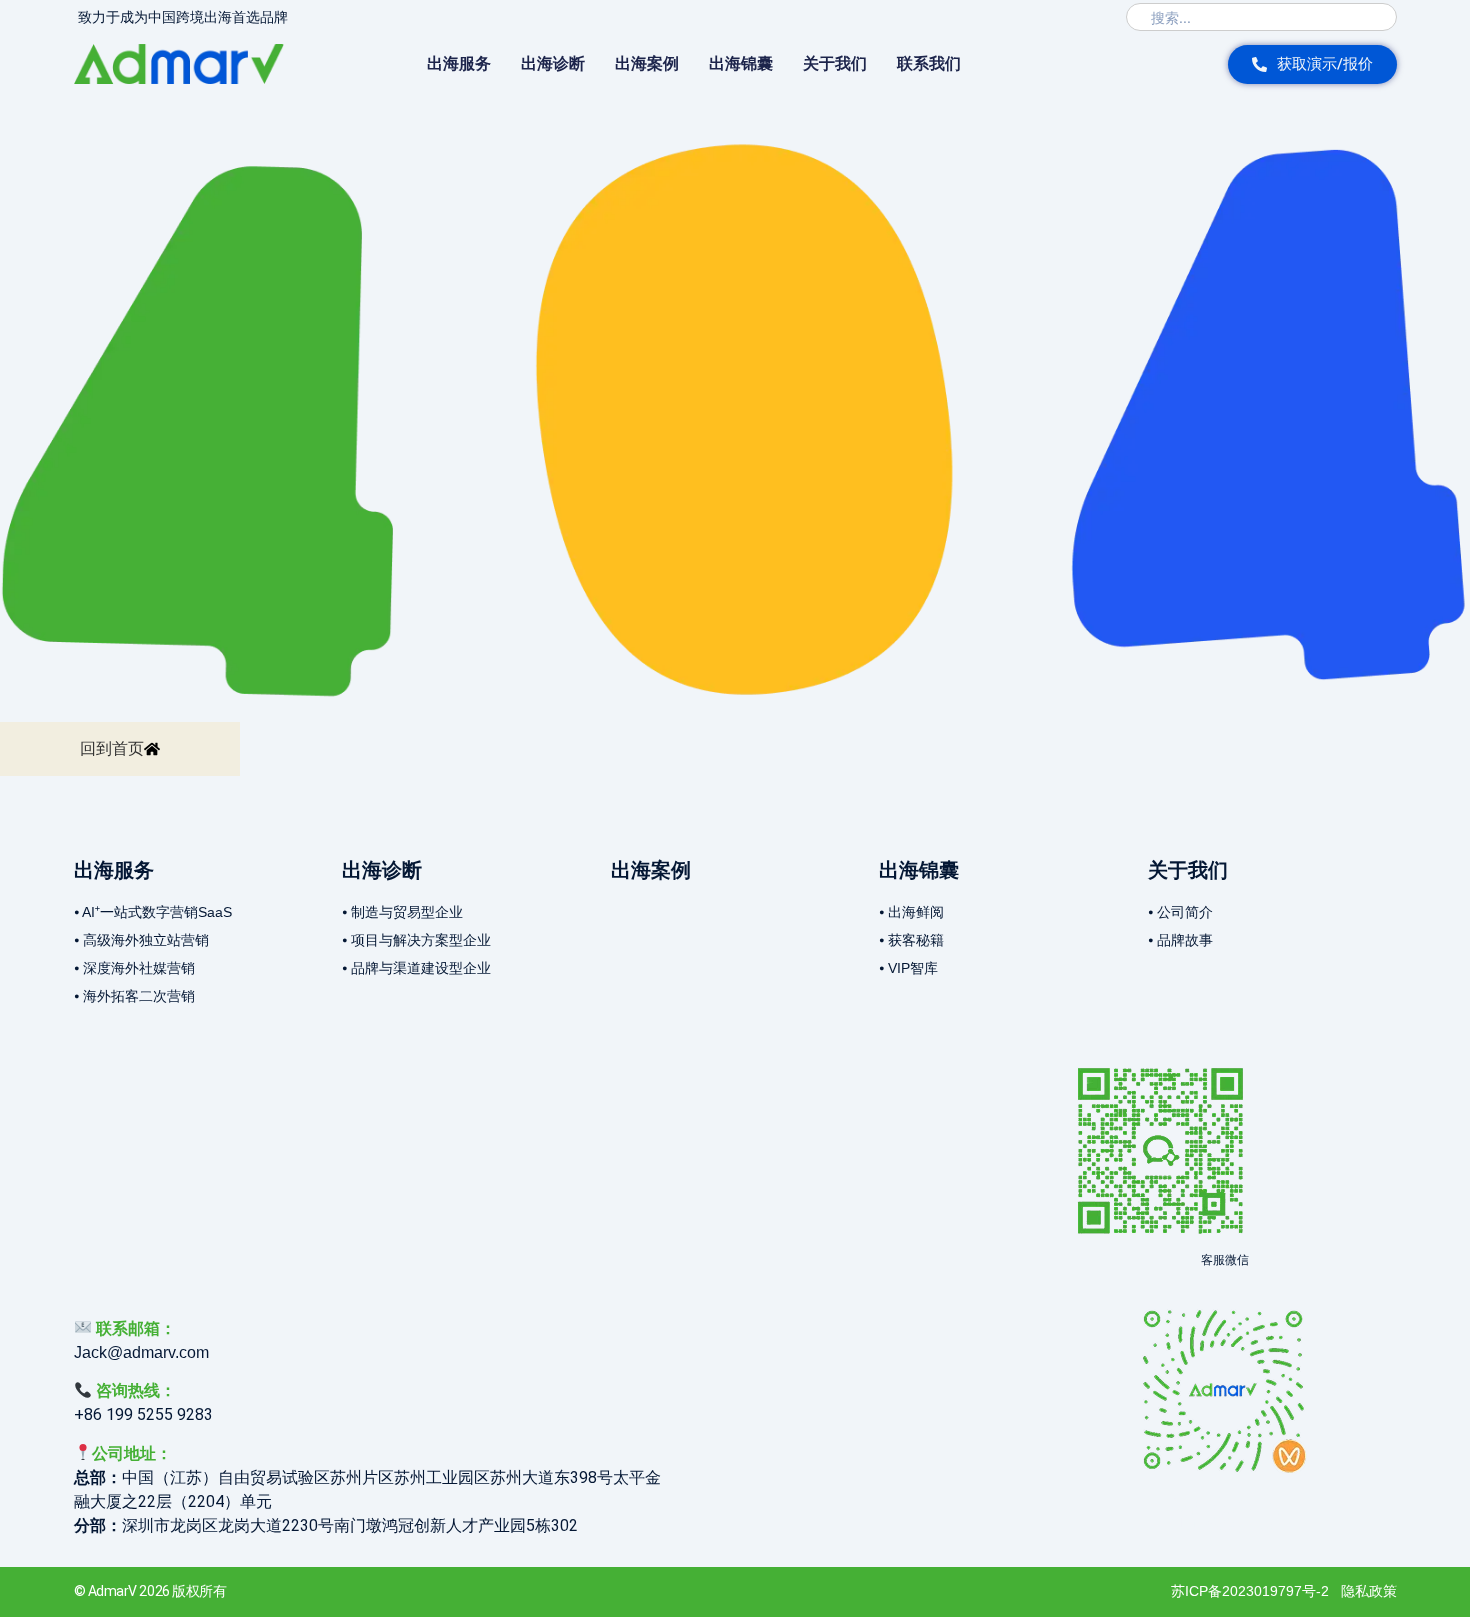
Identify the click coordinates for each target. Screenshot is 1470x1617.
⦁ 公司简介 (1180, 912)
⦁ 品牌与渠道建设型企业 (416, 968)
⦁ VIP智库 (908, 968)
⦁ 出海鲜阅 (911, 912)
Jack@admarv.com (141, 1352)
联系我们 (929, 63)
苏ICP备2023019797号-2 (1250, 1591)
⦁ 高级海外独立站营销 (141, 940)
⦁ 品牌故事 (1180, 940)
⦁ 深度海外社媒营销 (134, 968)
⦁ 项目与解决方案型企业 (416, 940)
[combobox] (1261, 17)
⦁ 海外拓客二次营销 (134, 996)
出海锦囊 (741, 63)
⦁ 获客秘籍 (911, 940)
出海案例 (647, 63)
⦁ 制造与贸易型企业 (402, 912)
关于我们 (835, 63)
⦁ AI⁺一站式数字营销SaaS (153, 912)
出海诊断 (553, 63)
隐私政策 (1369, 1591)
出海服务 (459, 63)
